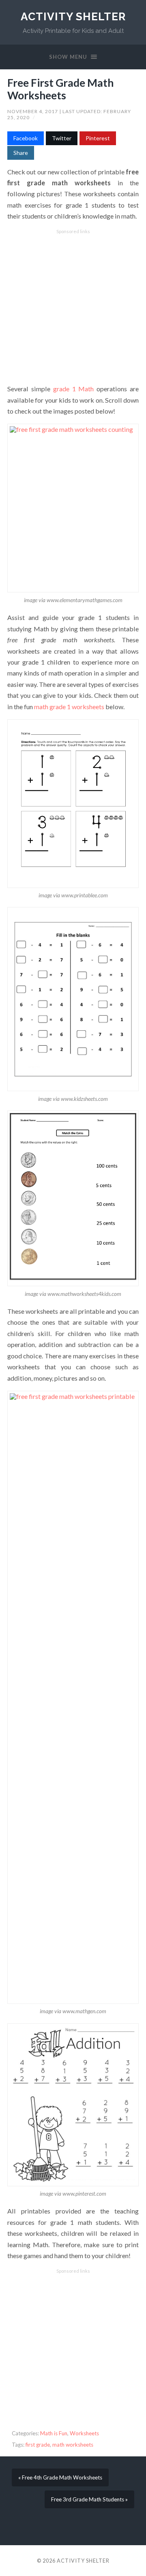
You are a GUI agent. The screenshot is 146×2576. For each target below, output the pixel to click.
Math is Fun (54, 2433)
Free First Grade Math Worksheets (60, 89)
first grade (38, 2445)
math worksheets (73, 2445)
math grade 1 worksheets (69, 707)
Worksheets (84, 2433)
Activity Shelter (73, 16)
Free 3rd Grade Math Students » (89, 2499)
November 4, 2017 (33, 111)
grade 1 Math (74, 389)
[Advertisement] (73, 307)
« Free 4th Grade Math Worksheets (60, 2477)
